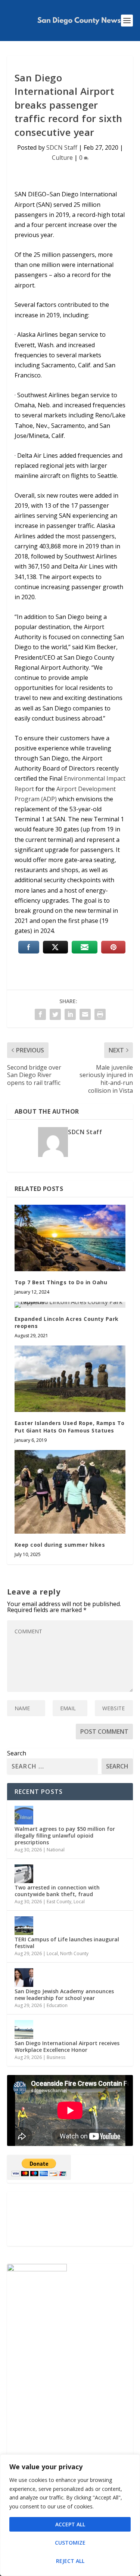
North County (74, 1953)
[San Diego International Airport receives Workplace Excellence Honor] (24, 2029)
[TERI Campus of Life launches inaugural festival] (24, 1926)
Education (57, 2005)
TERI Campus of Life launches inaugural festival (67, 1943)
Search (17, 1753)
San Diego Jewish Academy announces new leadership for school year (64, 1995)
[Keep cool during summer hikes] (70, 1492)
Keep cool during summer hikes (60, 1545)
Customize (70, 2543)
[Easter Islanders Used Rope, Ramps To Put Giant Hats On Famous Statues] (70, 1379)
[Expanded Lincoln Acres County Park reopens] (70, 1305)
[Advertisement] (70, 2219)
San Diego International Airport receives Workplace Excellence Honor (67, 2046)
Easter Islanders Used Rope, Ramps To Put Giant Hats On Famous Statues (70, 1427)
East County (59, 1902)
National (56, 1850)
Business (56, 2057)
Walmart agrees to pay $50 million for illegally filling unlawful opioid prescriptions (65, 1835)
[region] (70, 2515)
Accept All (70, 2524)
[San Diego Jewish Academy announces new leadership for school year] (24, 1978)
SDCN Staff (62, 147)
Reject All (70, 2561)
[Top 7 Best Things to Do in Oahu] (70, 1238)
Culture (62, 158)
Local (79, 1902)
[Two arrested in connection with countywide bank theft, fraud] (24, 1874)
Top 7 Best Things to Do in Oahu (61, 1282)
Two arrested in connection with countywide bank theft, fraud (57, 1891)
